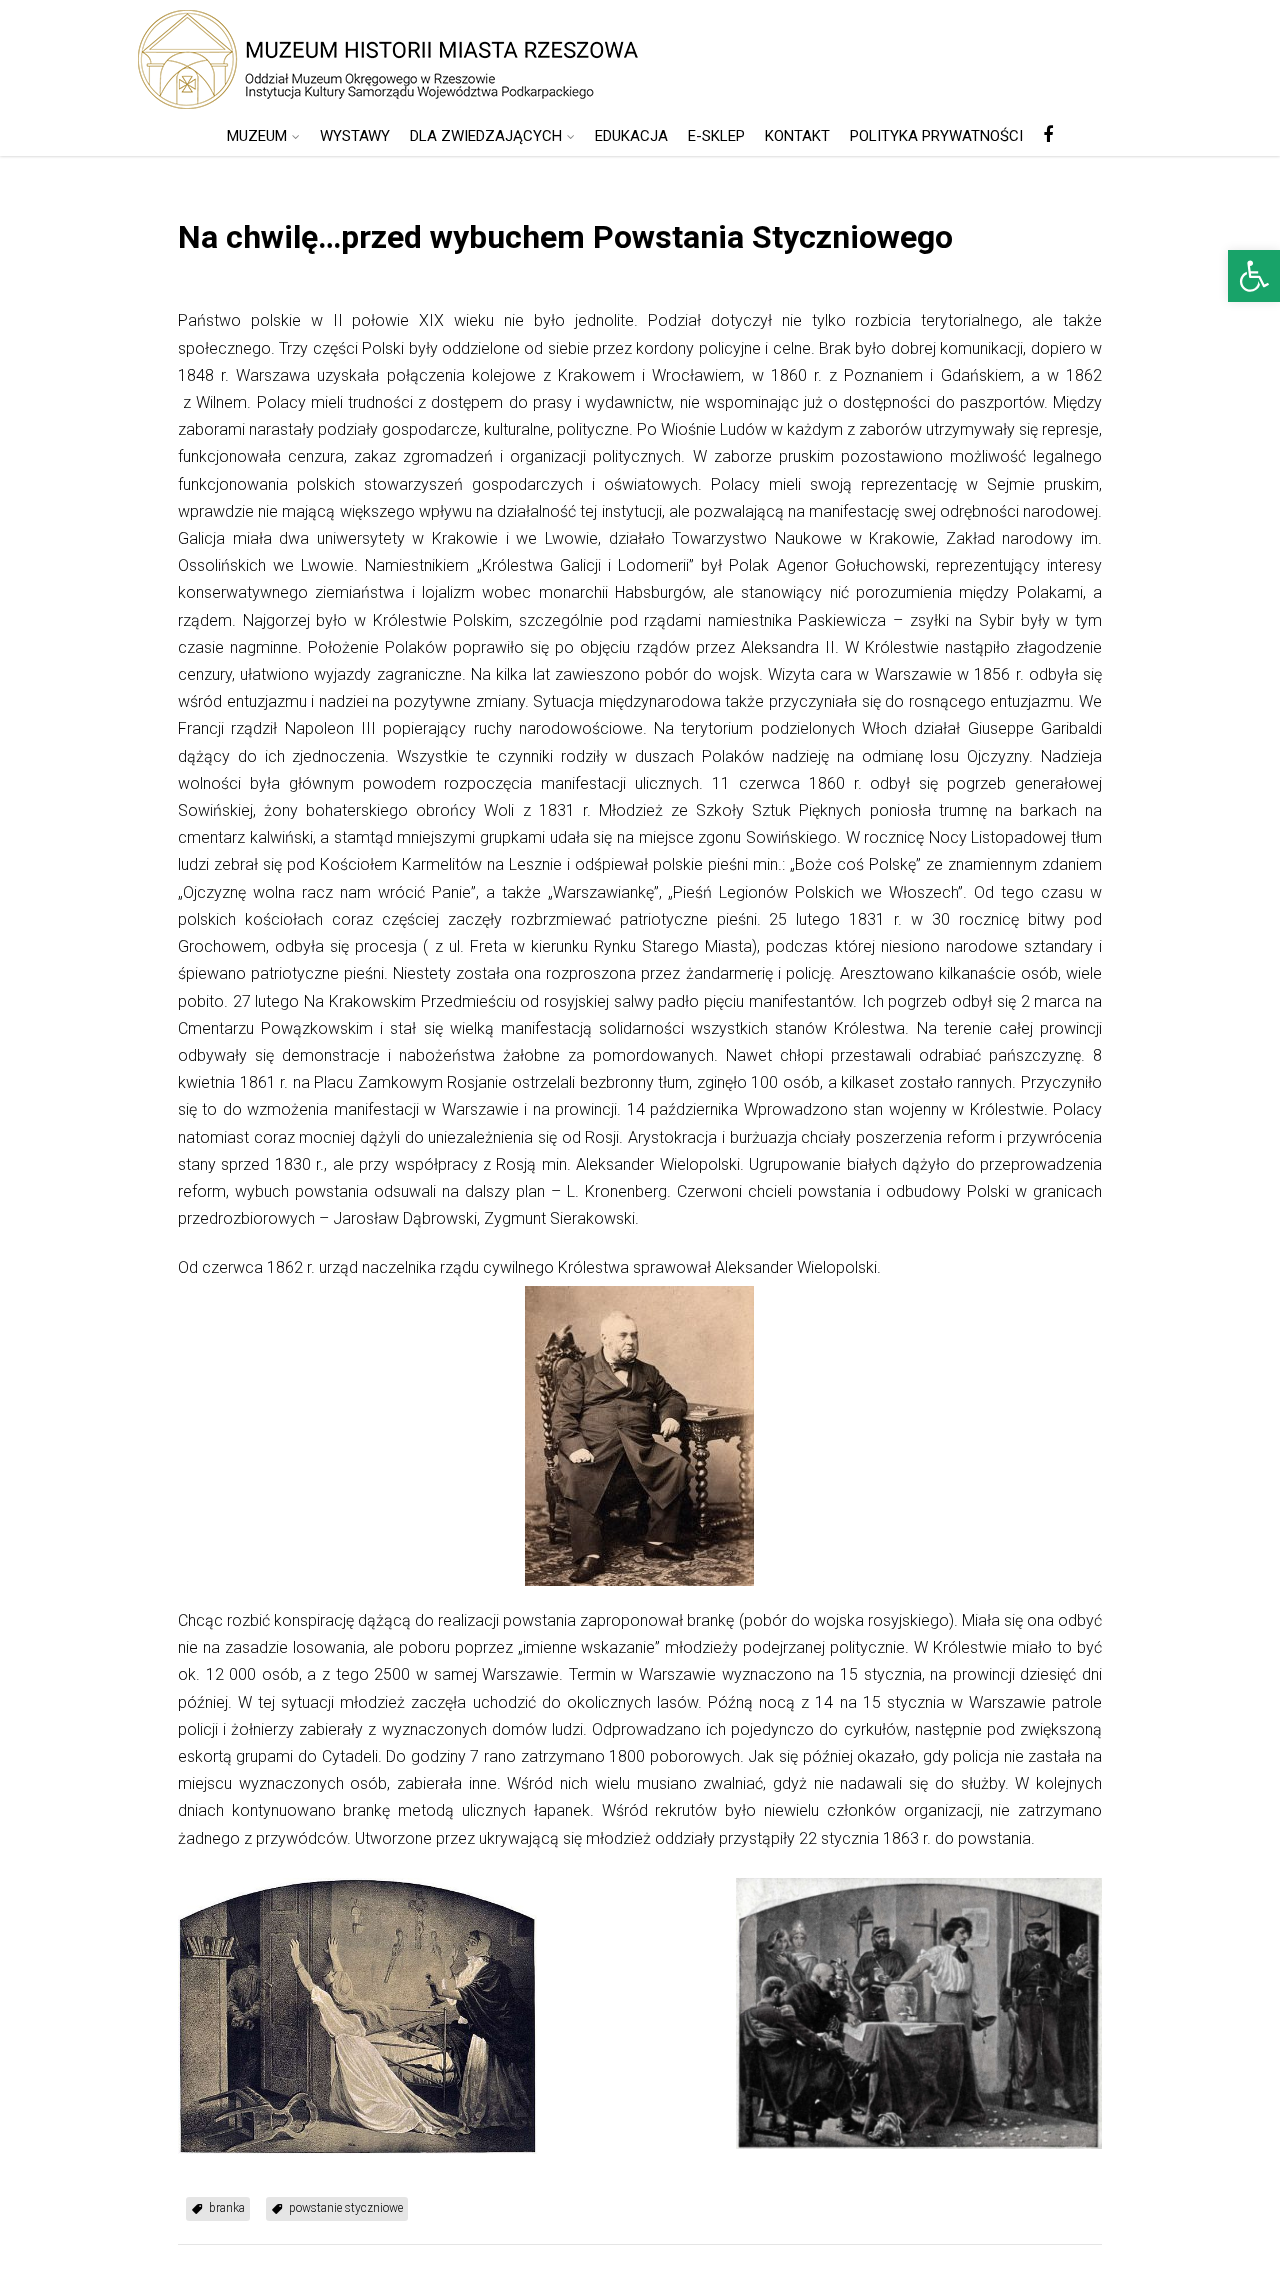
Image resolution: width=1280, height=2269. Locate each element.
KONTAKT (797, 136)
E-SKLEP (716, 136)
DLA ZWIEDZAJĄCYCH (486, 136)
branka (227, 2208)
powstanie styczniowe (346, 2208)
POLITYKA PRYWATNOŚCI (936, 136)
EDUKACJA (631, 136)
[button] (1254, 276)
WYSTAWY (355, 136)
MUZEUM (257, 136)
